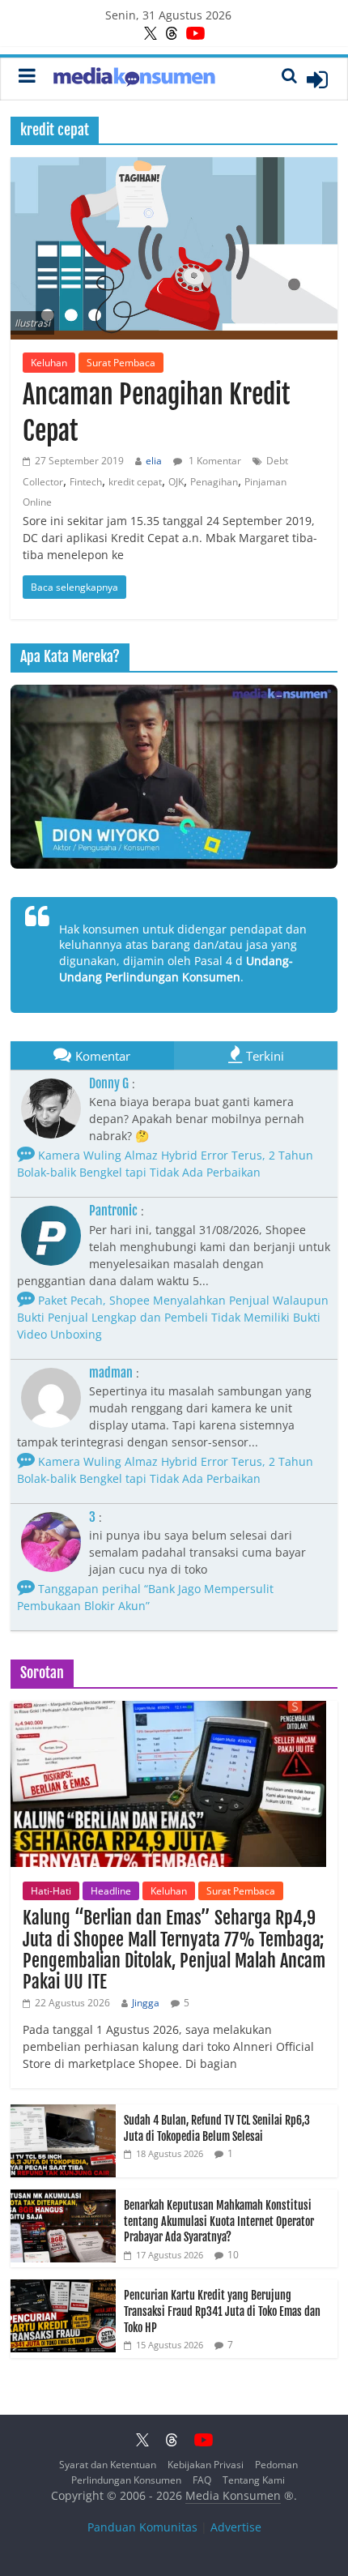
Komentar (103, 1056)
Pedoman (276, 2465)
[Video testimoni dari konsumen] (174, 777)
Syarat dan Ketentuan (108, 2465)
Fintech (86, 482)
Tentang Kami (254, 2480)
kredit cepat (135, 482)
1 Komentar (214, 461)
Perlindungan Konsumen (126, 2480)
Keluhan (49, 363)
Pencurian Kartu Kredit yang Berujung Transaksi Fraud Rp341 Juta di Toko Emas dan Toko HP (222, 2311)
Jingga (146, 2003)
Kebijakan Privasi (206, 2465)
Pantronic (113, 1211)
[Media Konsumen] (134, 79)
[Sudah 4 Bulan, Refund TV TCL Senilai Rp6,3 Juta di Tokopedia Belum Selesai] (63, 2113)
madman (111, 1373)
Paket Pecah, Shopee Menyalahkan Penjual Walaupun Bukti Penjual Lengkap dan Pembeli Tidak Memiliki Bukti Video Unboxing (173, 1317)
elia (154, 461)
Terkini (265, 1056)
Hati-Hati (51, 1891)
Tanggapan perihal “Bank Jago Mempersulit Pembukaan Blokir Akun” (145, 1597)
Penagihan (214, 482)
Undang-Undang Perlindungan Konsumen (176, 969)
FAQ (202, 2480)
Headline (111, 1891)
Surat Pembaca (121, 363)
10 (233, 2255)
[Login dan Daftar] (317, 79)
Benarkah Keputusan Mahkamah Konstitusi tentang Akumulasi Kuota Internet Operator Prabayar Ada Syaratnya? (219, 2221)
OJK (176, 482)
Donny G (109, 1083)
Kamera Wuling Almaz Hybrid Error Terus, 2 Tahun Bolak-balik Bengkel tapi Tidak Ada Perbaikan (165, 1164)
